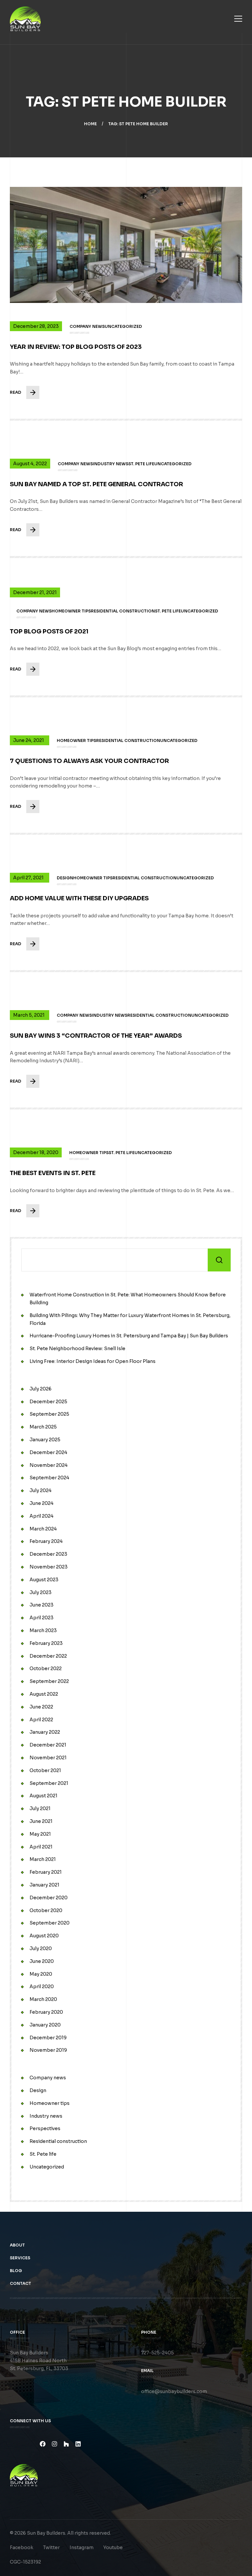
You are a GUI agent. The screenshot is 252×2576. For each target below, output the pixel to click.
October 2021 (45, 1770)
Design (38, 2090)
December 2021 (48, 1745)
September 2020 (50, 1923)
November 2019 (48, 2050)
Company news (48, 2078)
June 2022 (41, 1707)
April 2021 (41, 1847)
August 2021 (43, 1796)
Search (219, 1260)
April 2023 (42, 1618)
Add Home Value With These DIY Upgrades (79, 898)
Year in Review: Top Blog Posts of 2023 (76, 347)
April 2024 (42, 1516)
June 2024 (42, 1503)
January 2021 (44, 1885)
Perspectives (45, 2128)
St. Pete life (43, 2154)
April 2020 (42, 1987)
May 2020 (41, 1974)
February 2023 (46, 1643)
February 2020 (46, 2012)
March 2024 (43, 1529)
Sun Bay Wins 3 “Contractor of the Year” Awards (96, 1036)
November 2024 (49, 1465)
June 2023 (42, 1605)
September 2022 (49, 1681)
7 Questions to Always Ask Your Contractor (89, 761)
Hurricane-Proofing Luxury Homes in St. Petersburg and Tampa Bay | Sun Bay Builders (129, 1336)
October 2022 (46, 1668)
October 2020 (46, 1910)
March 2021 (43, 1859)
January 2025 (45, 1440)
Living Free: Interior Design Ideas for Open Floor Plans (93, 1361)
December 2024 (48, 1452)
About (17, 2245)
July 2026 (41, 1389)
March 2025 (43, 1427)
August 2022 (44, 1694)
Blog (16, 2271)
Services (20, 2258)
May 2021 (40, 1834)
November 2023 (49, 1567)
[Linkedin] (78, 2444)
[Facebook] (43, 2444)
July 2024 (41, 1490)
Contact (21, 2283)
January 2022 (45, 1732)
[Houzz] (66, 2444)
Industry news (46, 2116)
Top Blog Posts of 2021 (49, 631)
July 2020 (41, 1948)
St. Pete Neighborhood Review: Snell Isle (77, 1348)
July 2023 (41, 1592)
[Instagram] (54, 2444)
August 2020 (44, 1936)
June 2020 (42, 1961)
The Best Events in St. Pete (53, 1173)
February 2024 (46, 1541)
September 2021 (49, 1783)
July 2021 (40, 1808)
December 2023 (48, 1554)
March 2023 (43, 1630)
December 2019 (48, 2038)
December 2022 (48, 1656)
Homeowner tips (50, 2103)
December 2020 (49, 1898)
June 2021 (41, 1821)
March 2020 (43, 1999)
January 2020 (45, 2025)
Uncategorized (47, 2167)
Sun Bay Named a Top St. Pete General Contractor (96, 484)
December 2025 (48, 1402)
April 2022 (41, 1720)
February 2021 (46, 1872)
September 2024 (49, 1478)
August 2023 (44, 1580)
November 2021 (48, 1758)
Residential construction (58, 2141)
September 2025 (49, 1414)
